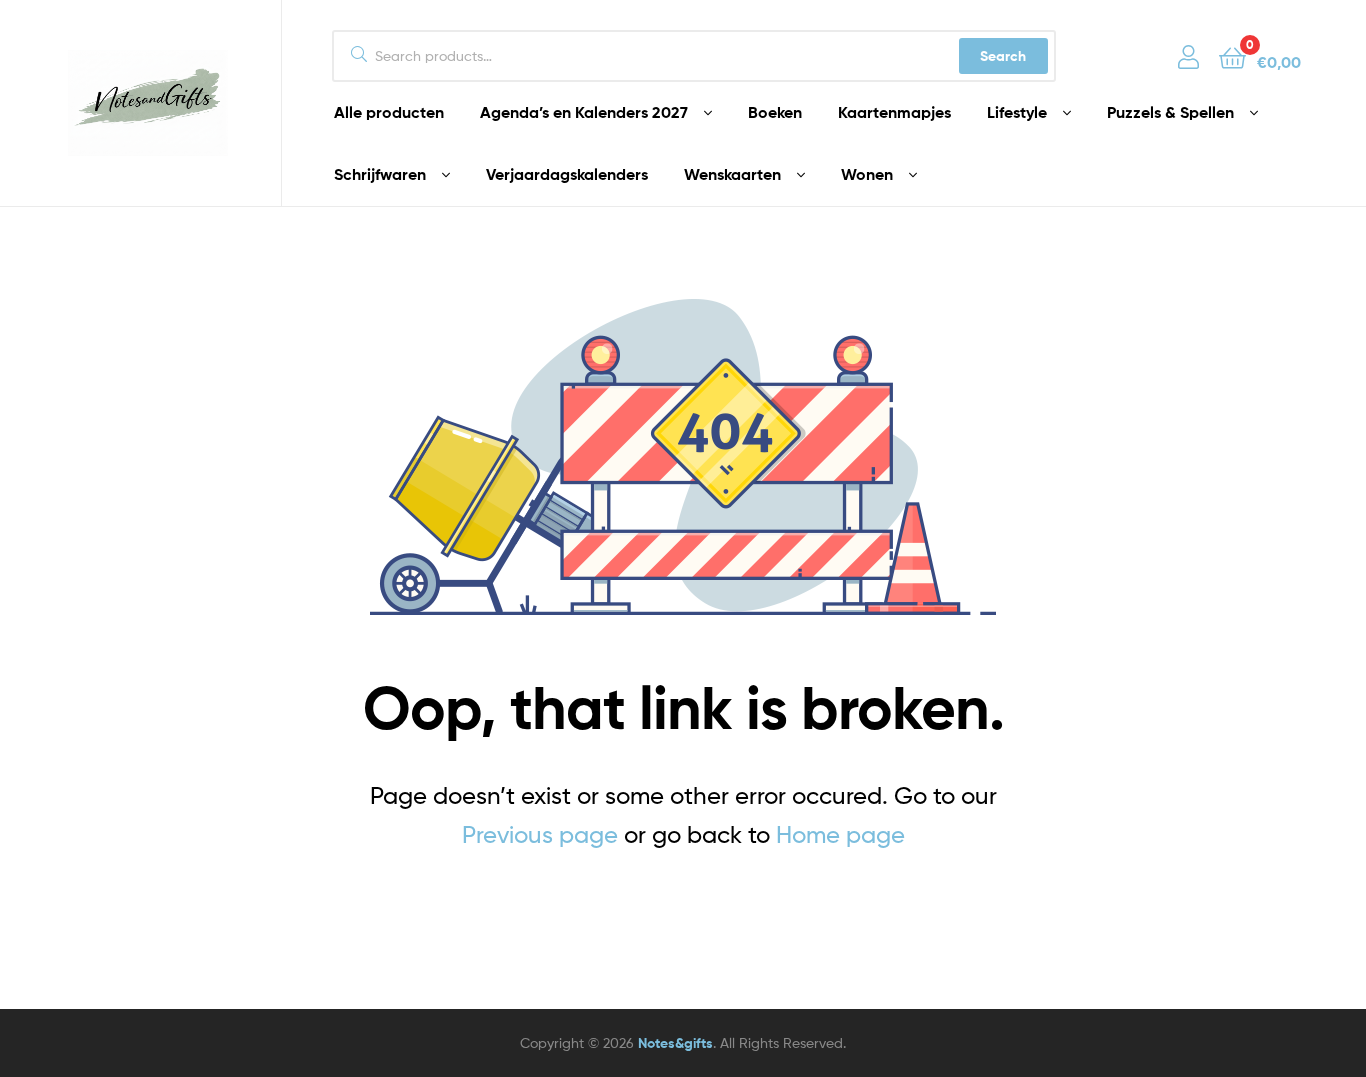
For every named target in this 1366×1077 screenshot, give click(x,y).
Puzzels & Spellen (1170, 112)
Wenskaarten (732, 174)
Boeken (775, 112)
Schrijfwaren (380, 174)
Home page (840, 834)
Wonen (867, 174)
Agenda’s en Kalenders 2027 (584, 112)
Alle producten (389, 112)
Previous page (540, 834)
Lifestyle (1017, 112)
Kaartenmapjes (894, 112)
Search (1003, 56)
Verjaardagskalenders (567, 174)
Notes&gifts (675, 1043)
